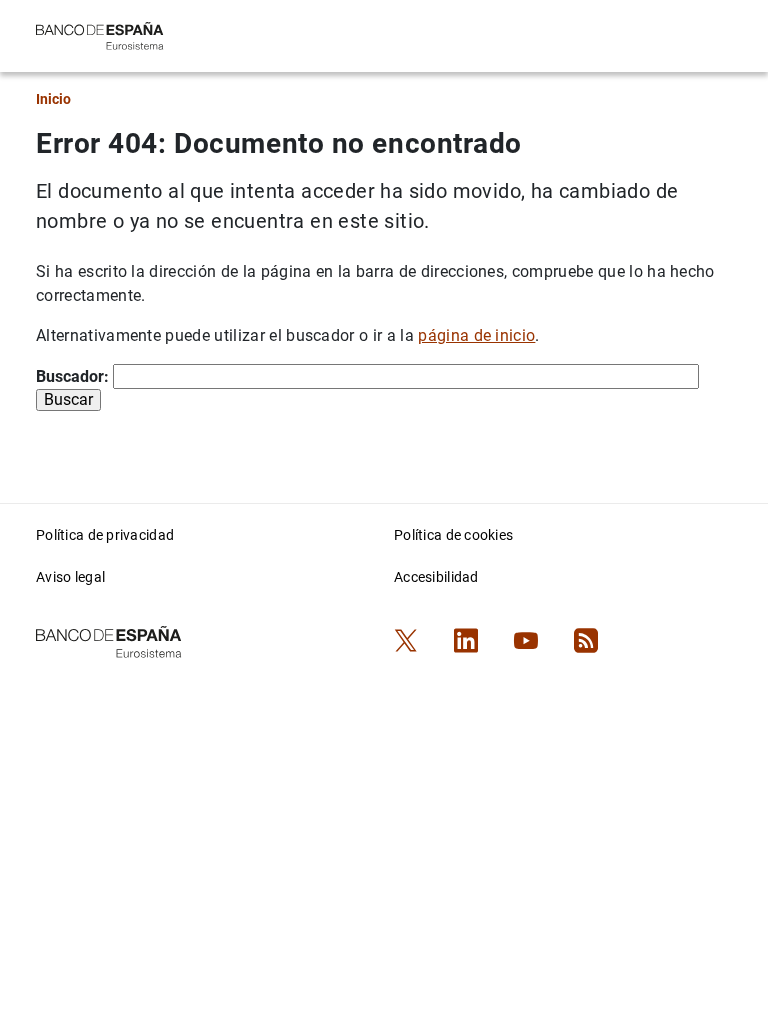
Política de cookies (453, 535)
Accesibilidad (436, 577)
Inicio (53, 99)
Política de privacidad (105, 535)
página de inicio (476, 335)
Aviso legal (70, 577)
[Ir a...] (100, 34)
